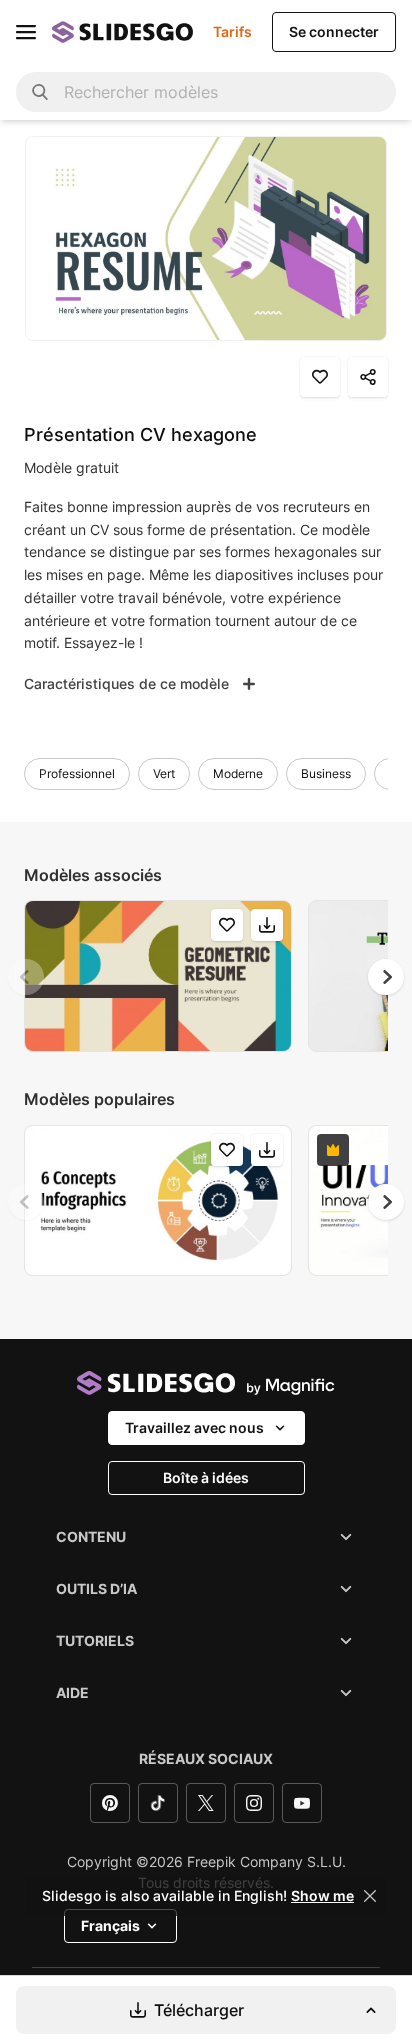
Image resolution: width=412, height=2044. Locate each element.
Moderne (238, 773)
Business (326, 773)
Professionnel (77, 773)
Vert (164, 773)
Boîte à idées (206, 1477)
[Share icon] (368, 377)
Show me (322, 1896)
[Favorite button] (320, 377)
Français (110, 1925)
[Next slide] (386, 977)
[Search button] (40, 92)
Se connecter (334, 31)
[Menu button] (26, 32)
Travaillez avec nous (194, 1427)
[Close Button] (370, 1896)
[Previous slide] (26, 977)
